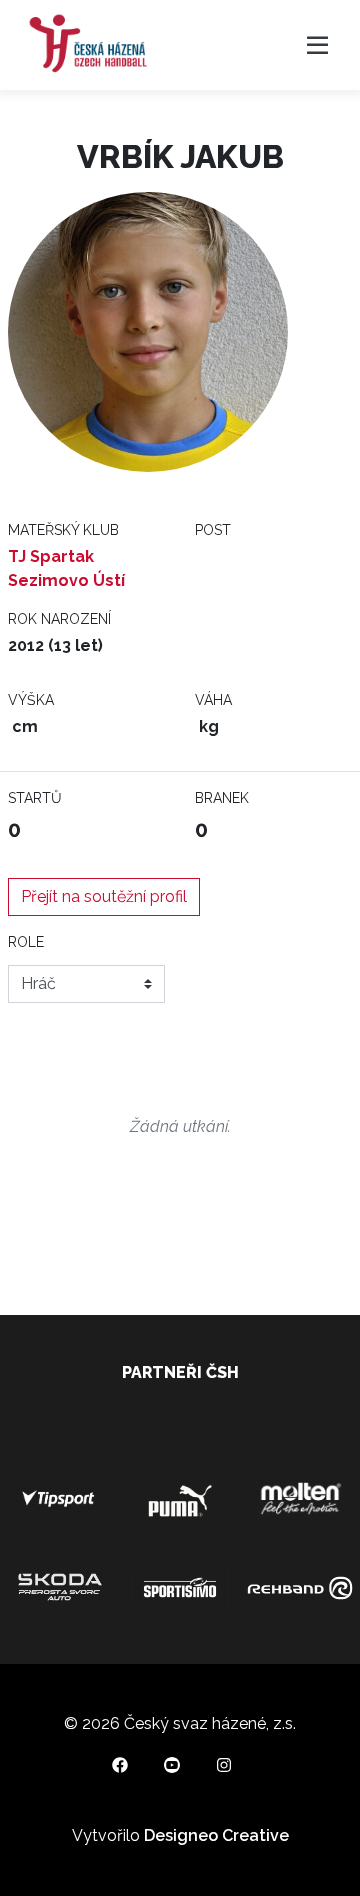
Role (26, 942)
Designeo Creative (216, 1835)
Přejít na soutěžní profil (104, 896)
